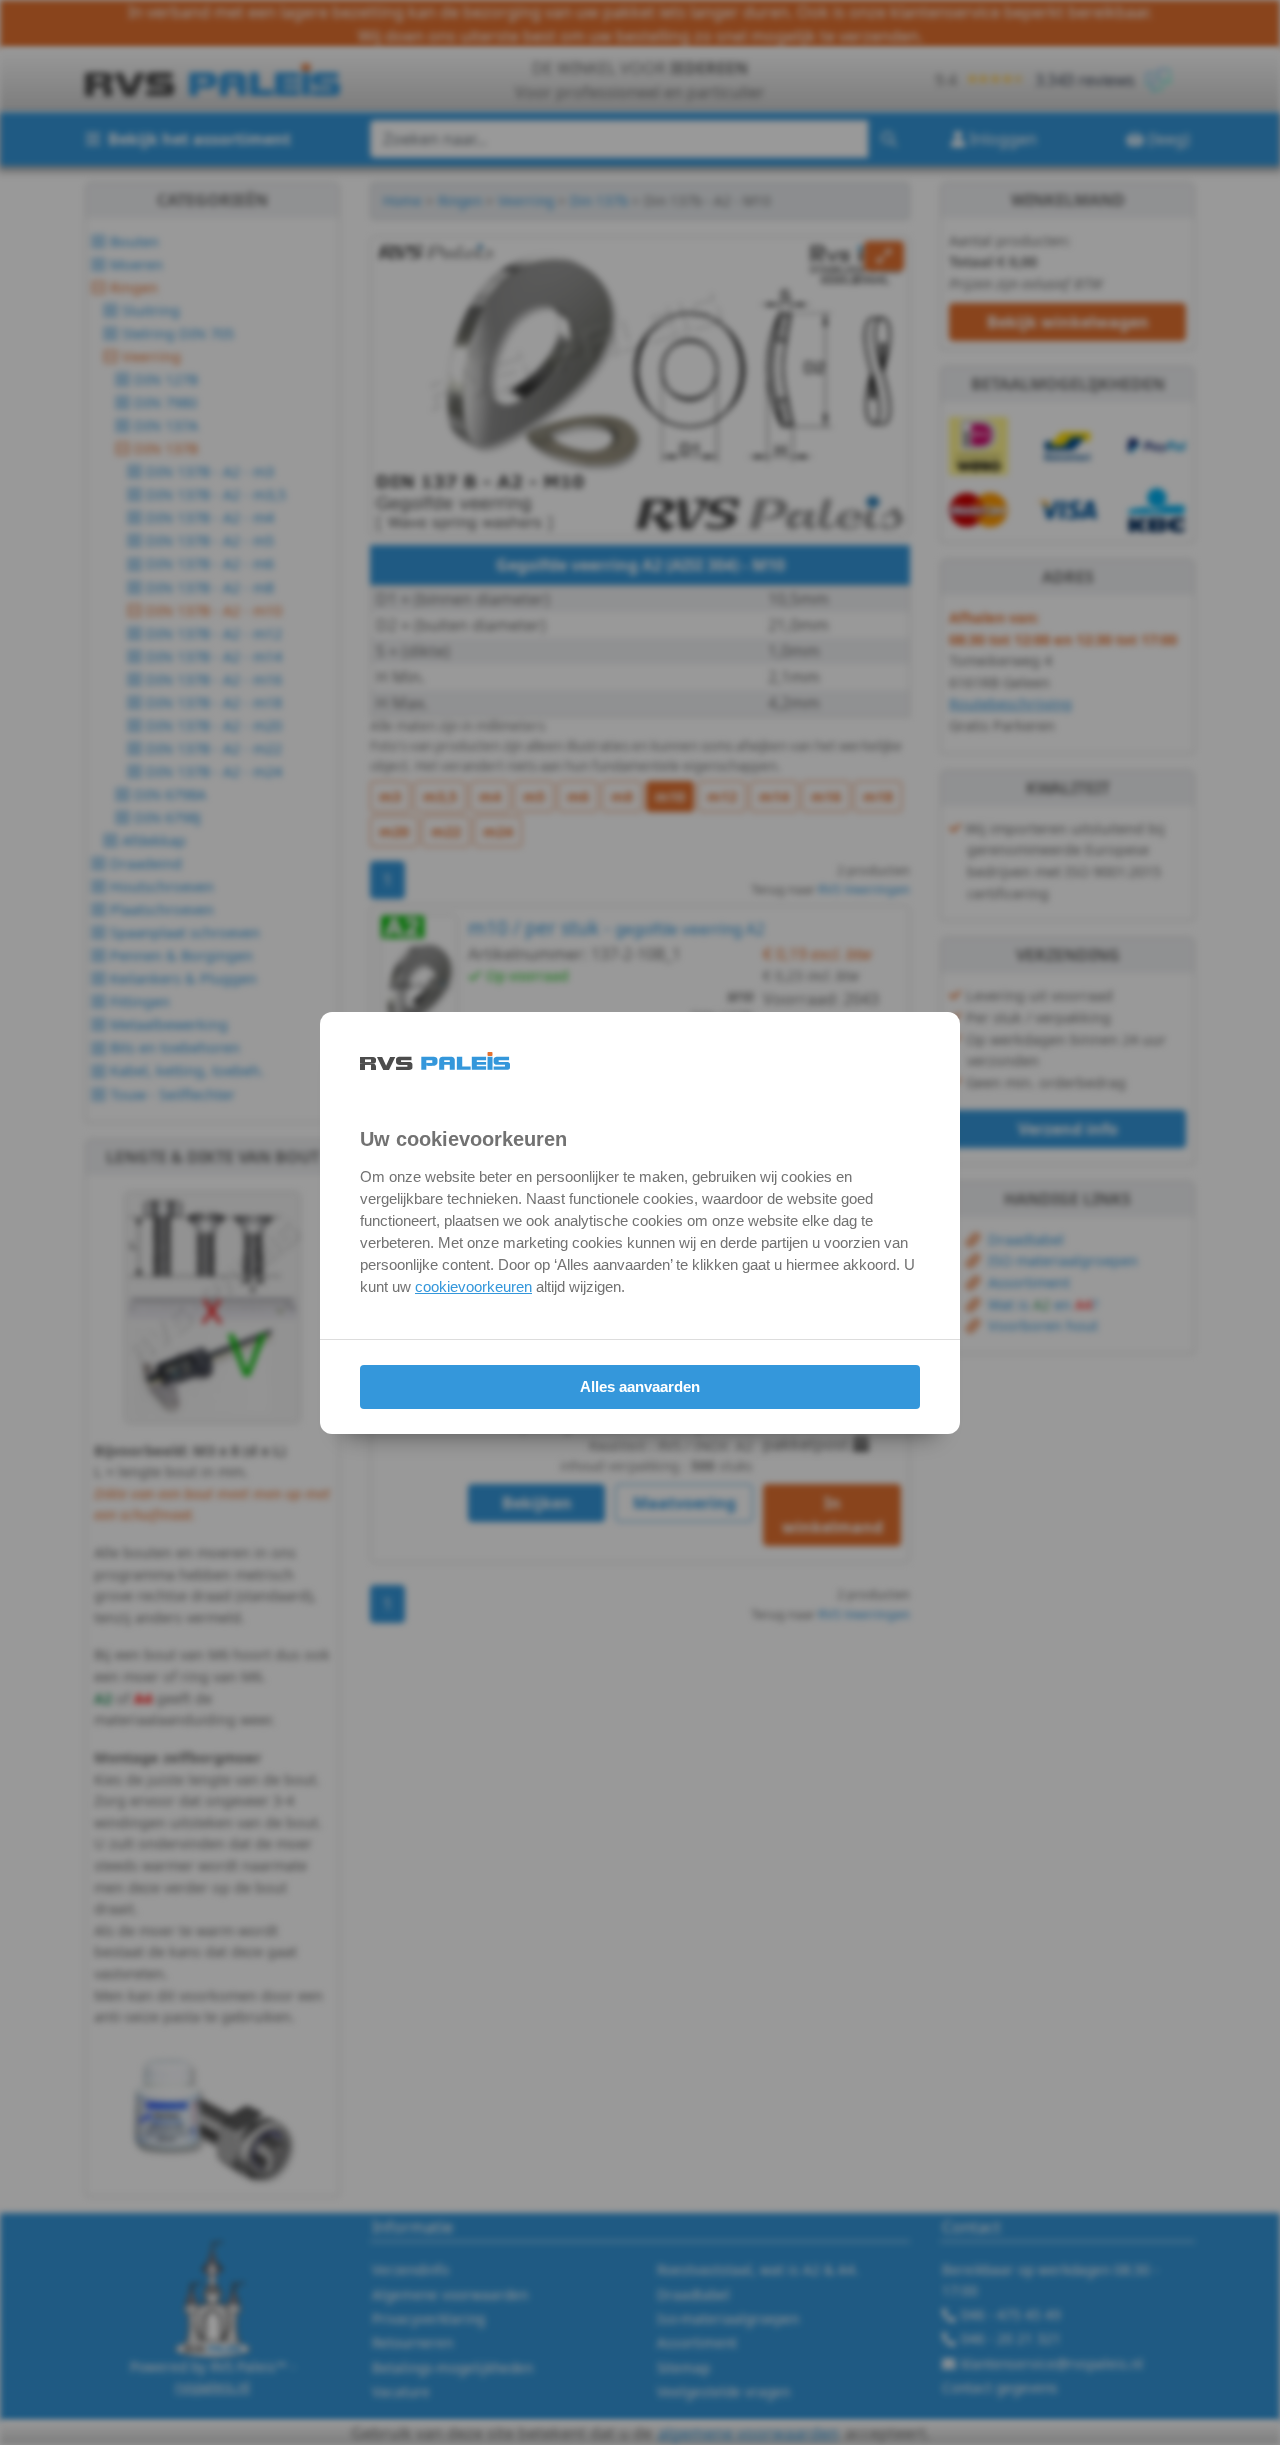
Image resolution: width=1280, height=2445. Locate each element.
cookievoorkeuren (473, 1286)
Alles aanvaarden (640, 1386)
